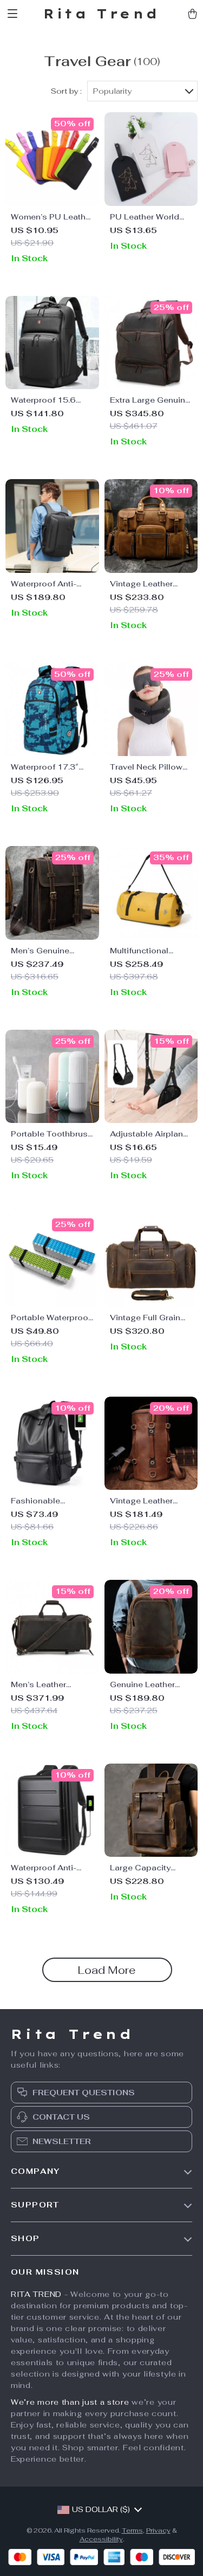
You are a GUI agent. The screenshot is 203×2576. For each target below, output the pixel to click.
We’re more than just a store (70, 2402)
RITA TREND (36, 2294)
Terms (132, 2530)
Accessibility (101, 2539)
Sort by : (66, 91)
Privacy (158, 2530)
